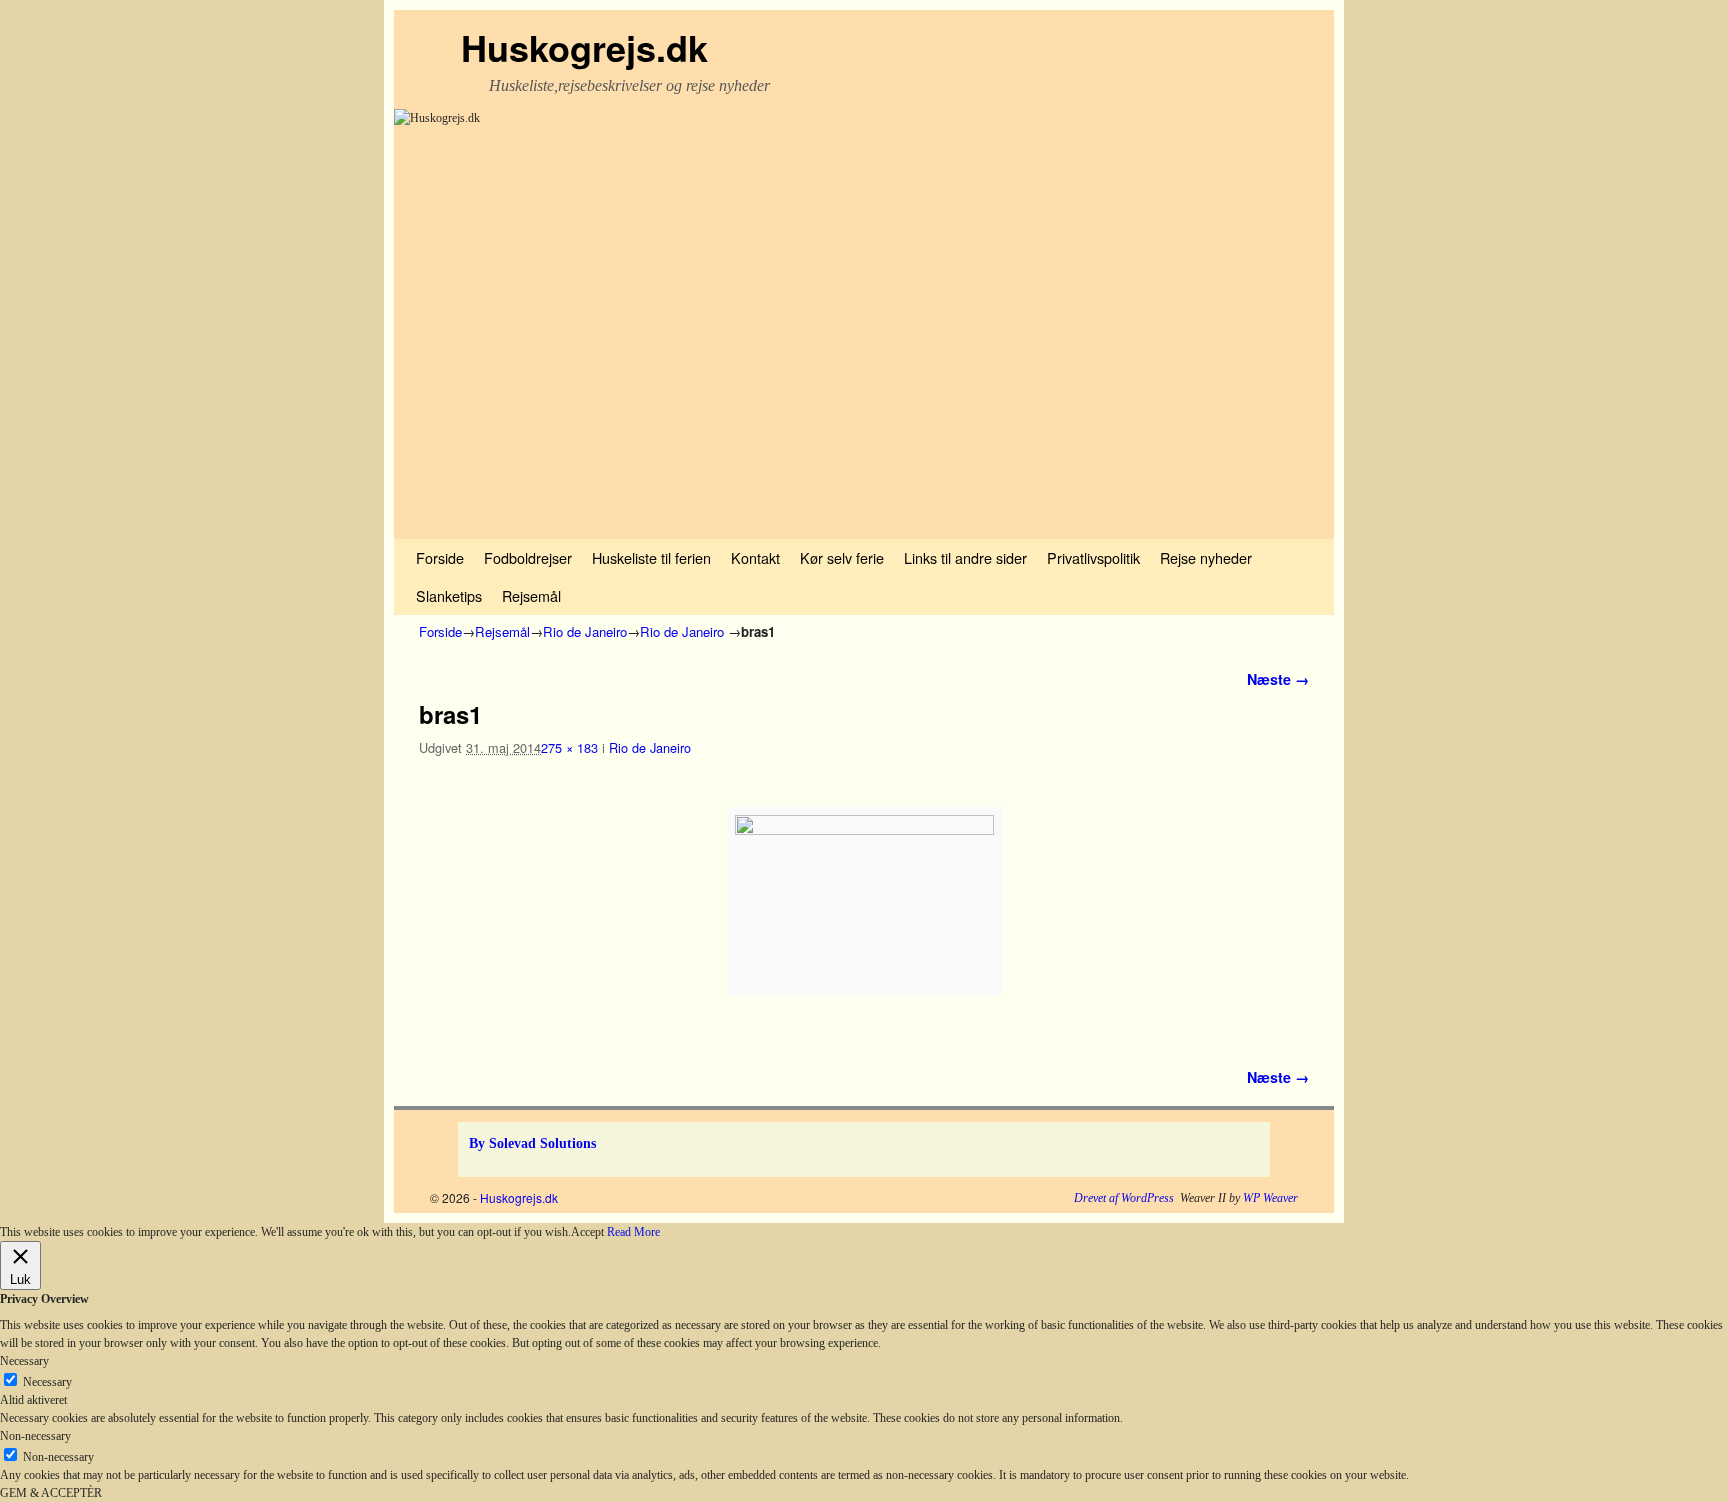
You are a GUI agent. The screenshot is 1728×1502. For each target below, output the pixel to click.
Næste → (1278, 679)
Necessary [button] (24, 1361)
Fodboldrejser (528, 557)
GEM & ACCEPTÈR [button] (51, 1493)
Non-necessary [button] (35, 1436)
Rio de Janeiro (585, 631)
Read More (633, 1232)
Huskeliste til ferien (651, 557)
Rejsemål (531, 595)
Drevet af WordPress (1124, 1198)
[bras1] (864, 901)
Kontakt (755, 557)
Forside (440, 557)
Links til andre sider (965, 557)
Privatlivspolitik (1093, 557)
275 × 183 (569, 747)
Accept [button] (587, 1232)
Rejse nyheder (1206, 557)
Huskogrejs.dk (584, 47)
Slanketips (449, 595)
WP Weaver (1270, 1198)
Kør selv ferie (842, 557)
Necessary (47, 1382)
